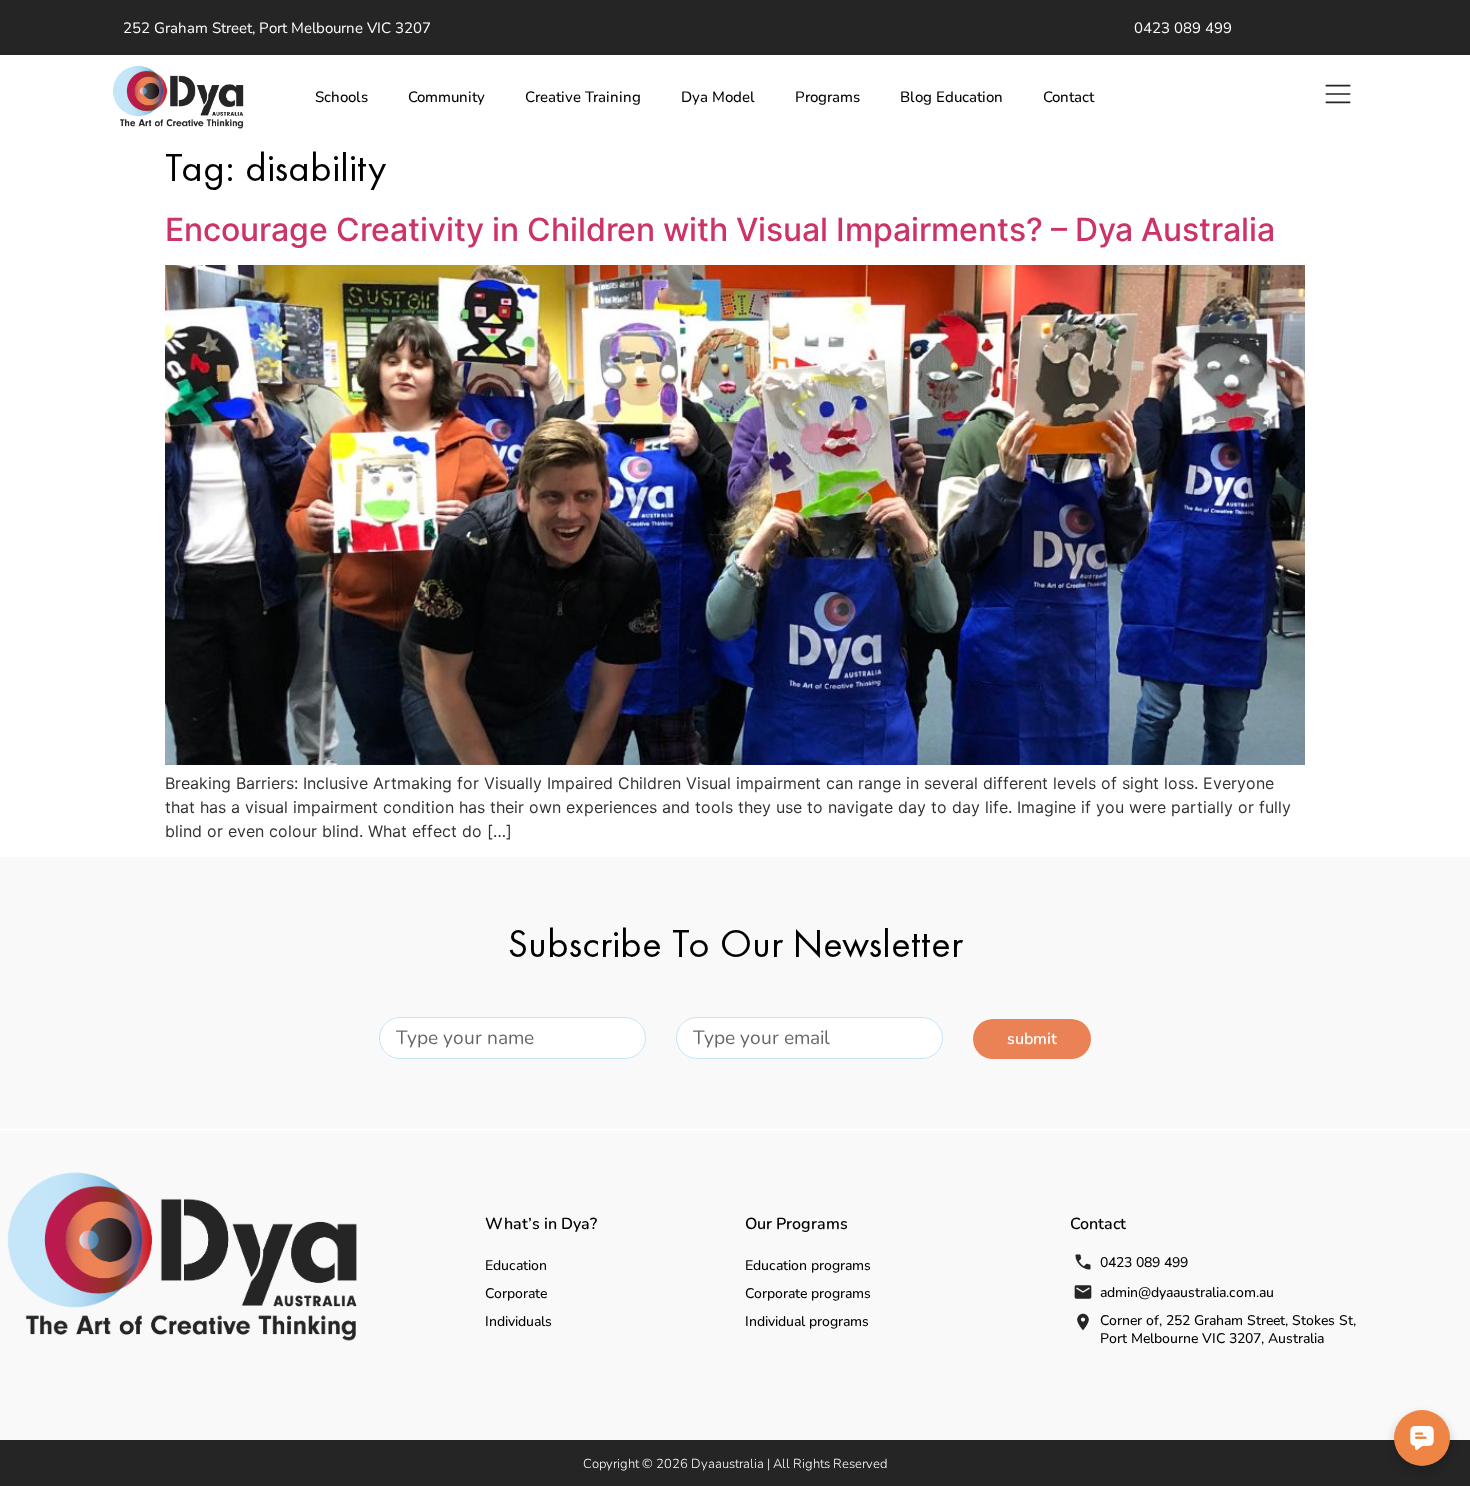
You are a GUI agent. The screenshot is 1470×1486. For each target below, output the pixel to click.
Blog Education (951, 97)
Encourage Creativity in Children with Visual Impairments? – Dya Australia (720, 229)
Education (516, 1265)
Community (446, 97)
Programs (827, 97)
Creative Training (583, 97)
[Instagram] (1366, 28)
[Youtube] (1306, 28)
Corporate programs (808, 1293)
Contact (1068, 97)
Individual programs (807, 1321)
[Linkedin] (1336, 28)
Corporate (516, 1293)
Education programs (808, 1265)
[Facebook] (1276, 28)
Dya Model (718, 97)
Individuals (518, 1321)
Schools (341, 97)
